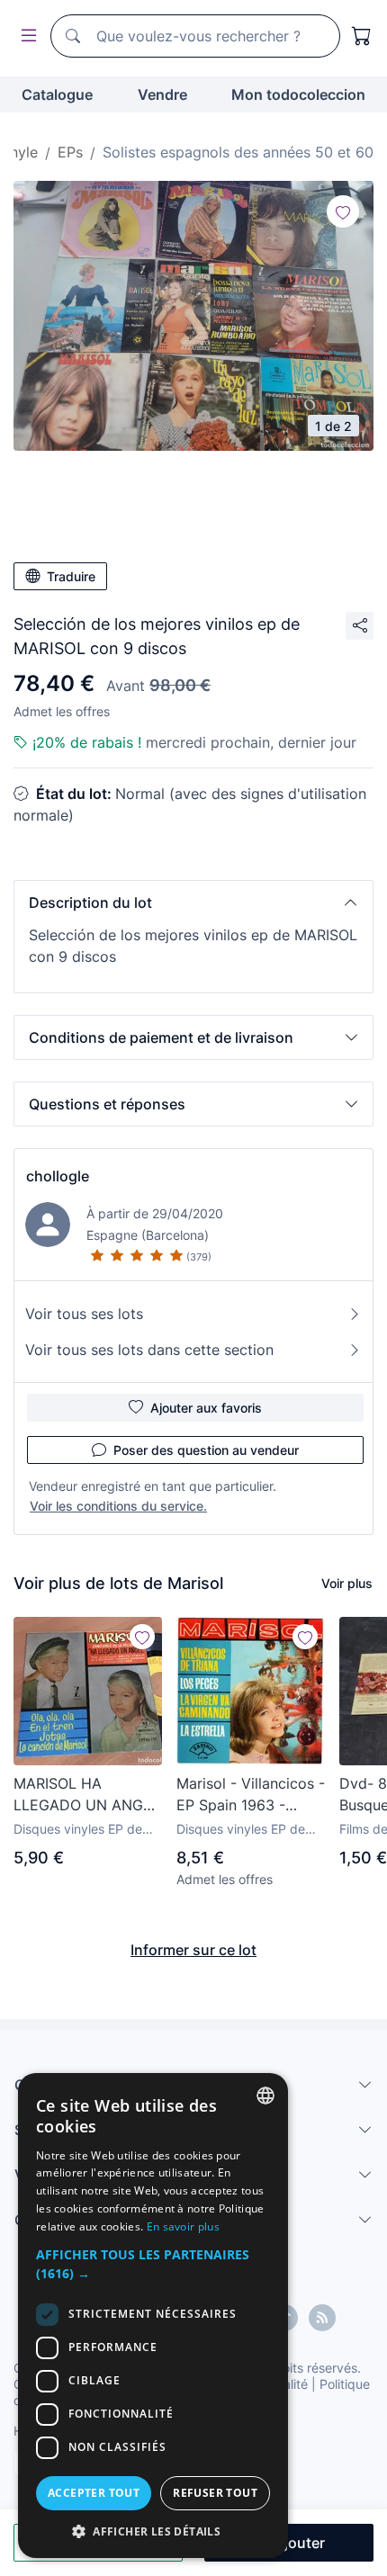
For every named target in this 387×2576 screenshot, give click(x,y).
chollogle (58, 1176)
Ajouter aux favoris (206, 1408)
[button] (193, 902)
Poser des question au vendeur (206, 1450)
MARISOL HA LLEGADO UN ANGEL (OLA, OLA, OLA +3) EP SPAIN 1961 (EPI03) (87, 1795)
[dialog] (153, 2316)
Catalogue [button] (57, 94)
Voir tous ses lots (84, 1314)
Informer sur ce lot (193, 1950)
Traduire (71, 576)
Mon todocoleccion (298, 94)
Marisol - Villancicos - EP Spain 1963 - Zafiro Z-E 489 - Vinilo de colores (251, 1795)
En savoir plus (183, 2226)
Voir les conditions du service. (118, 1506)
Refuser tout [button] (215, 2493)
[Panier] (362, 36)
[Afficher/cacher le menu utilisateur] (25, 36)
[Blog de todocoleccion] (322, 2318)
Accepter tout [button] (94, 2493)
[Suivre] (343, 211)
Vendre (162, 94)
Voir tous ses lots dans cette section (149, 1350)
